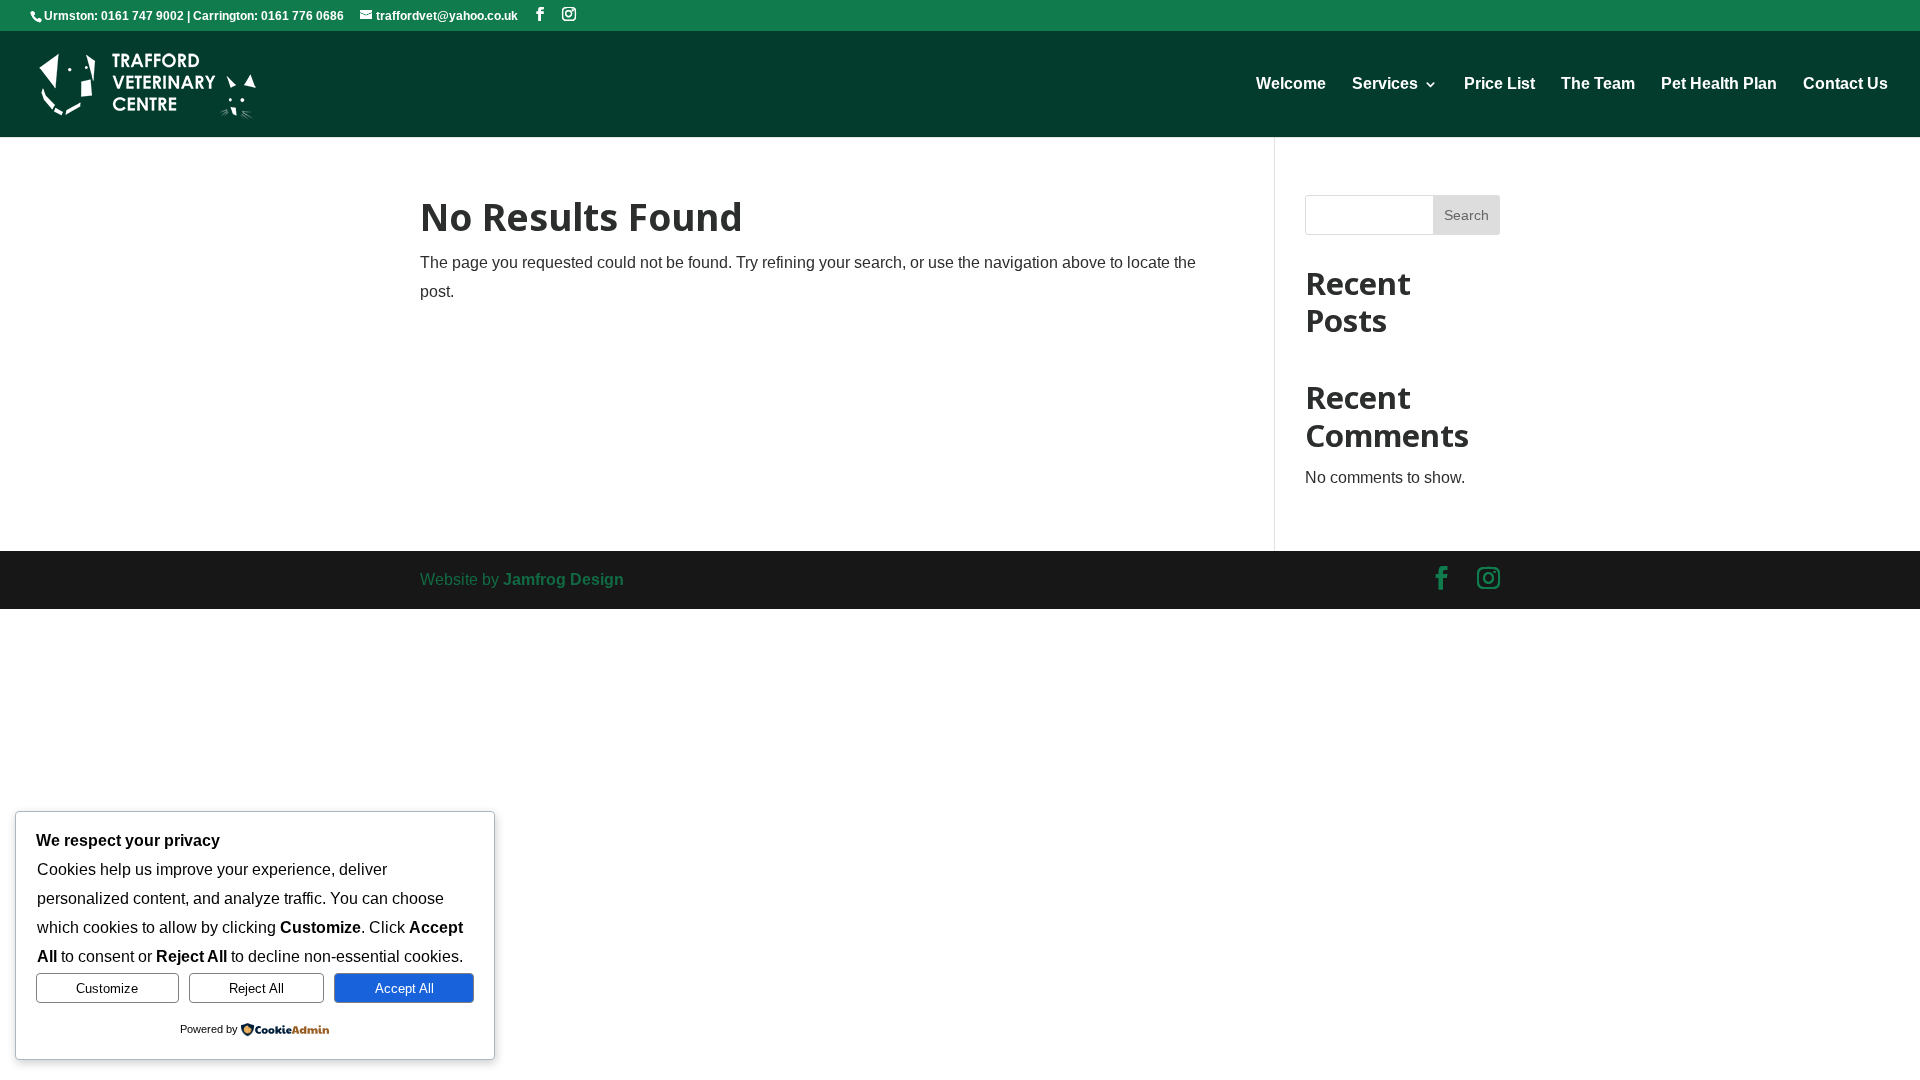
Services (1385, 84)
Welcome (1291, 84)
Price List (1499, 84)
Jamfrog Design (563, 579)
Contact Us (1845, 84)
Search (1466, 215)
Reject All (256, 988)
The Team (1598, 84)
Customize (107, 988)
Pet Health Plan (1719, 84)
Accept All (404, 988)
